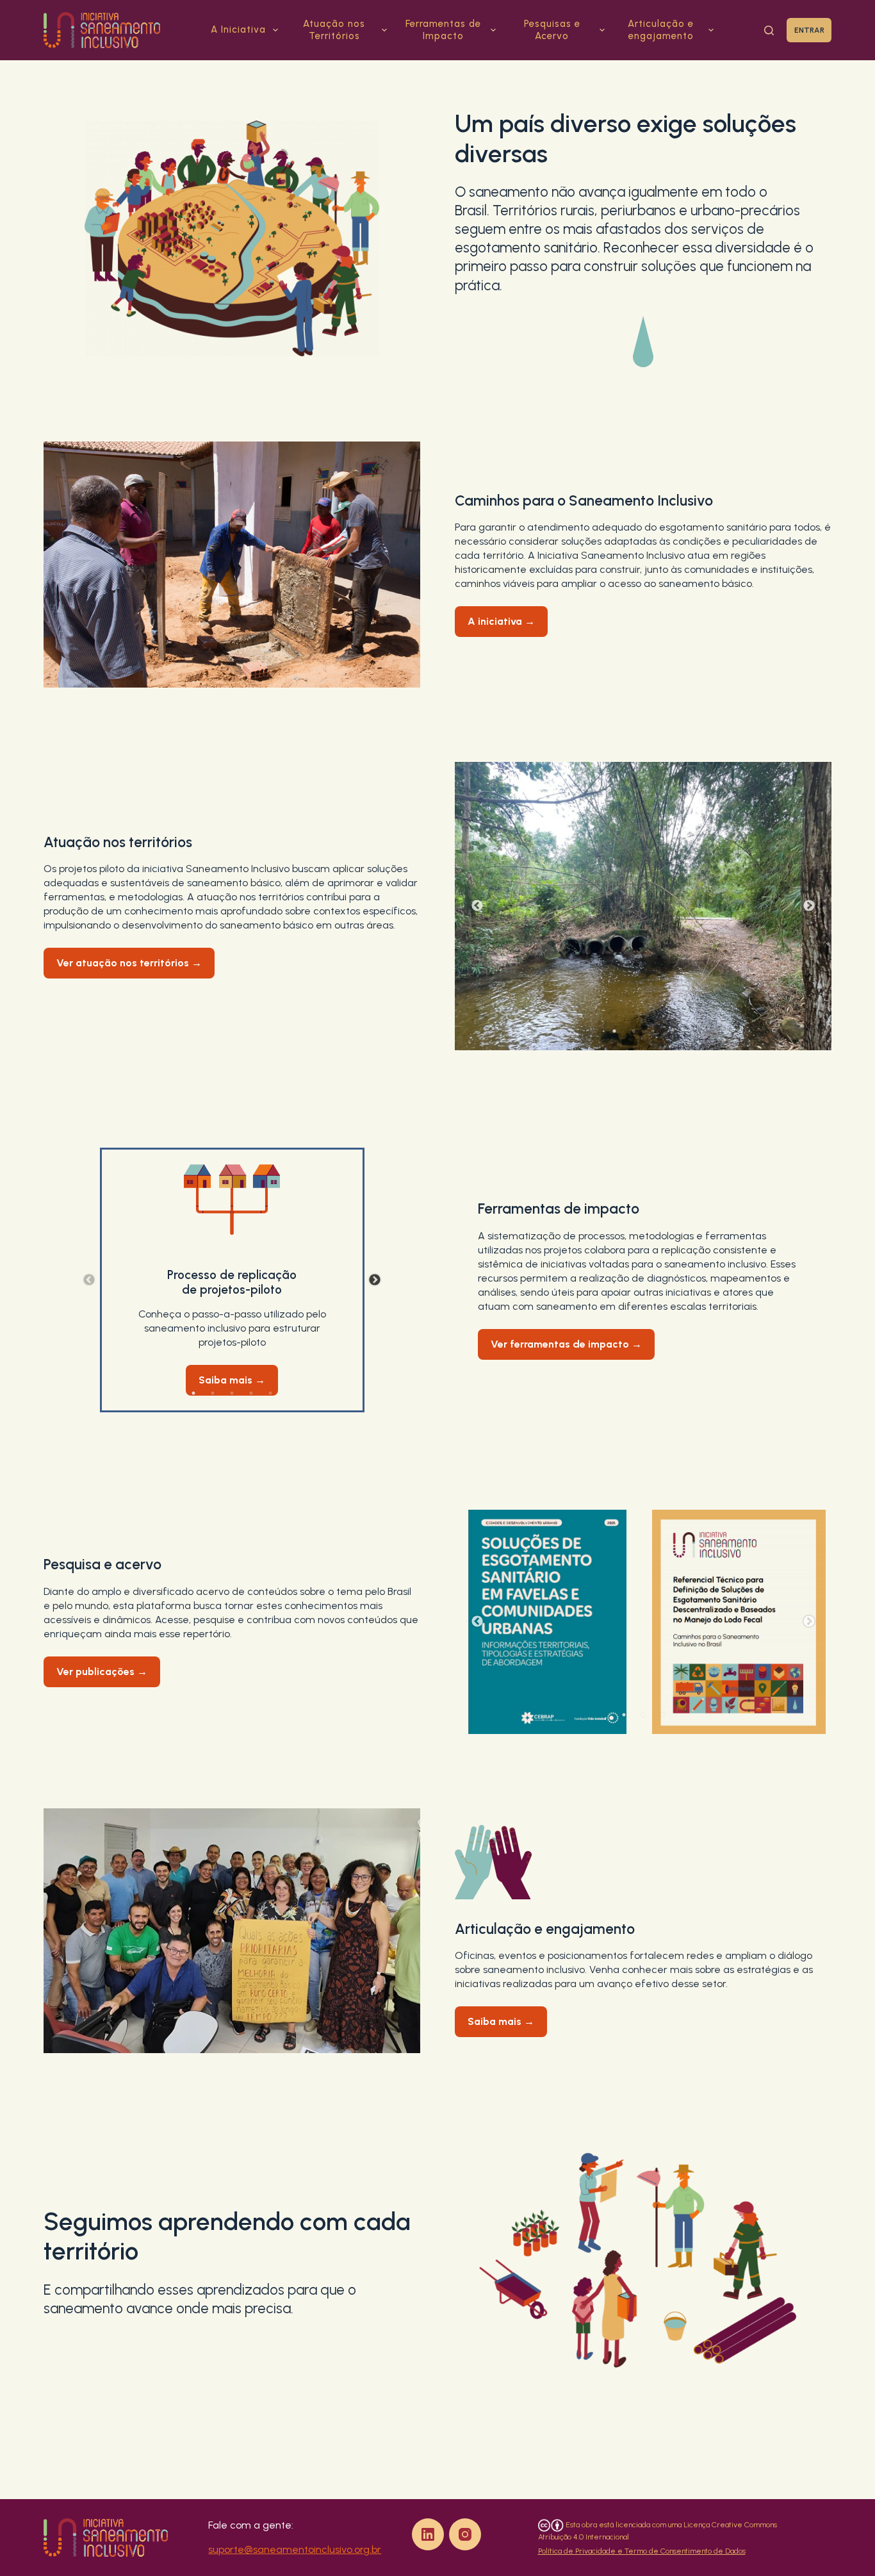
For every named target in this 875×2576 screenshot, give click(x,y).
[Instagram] (465, 2534)
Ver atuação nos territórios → (129, 963)
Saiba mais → (232, 1380)
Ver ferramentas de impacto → (566, 1344)
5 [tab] (270, 1393)
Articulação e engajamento (661, 30)
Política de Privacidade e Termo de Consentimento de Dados (642, 2551)
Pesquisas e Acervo (552, 30)
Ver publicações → (102, 1672)
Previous (477, 906)
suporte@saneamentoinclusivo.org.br (295, 2549)
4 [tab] (672, 1031)
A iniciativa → (501, 621)
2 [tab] (634, 1031)
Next (809, 906)
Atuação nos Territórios (334, 30)
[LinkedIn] (428, 2534)
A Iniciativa (238, 29)
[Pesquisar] (769, 30)
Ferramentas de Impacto (443, 30)
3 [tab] (653, 1031)
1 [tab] (614, 1031)
